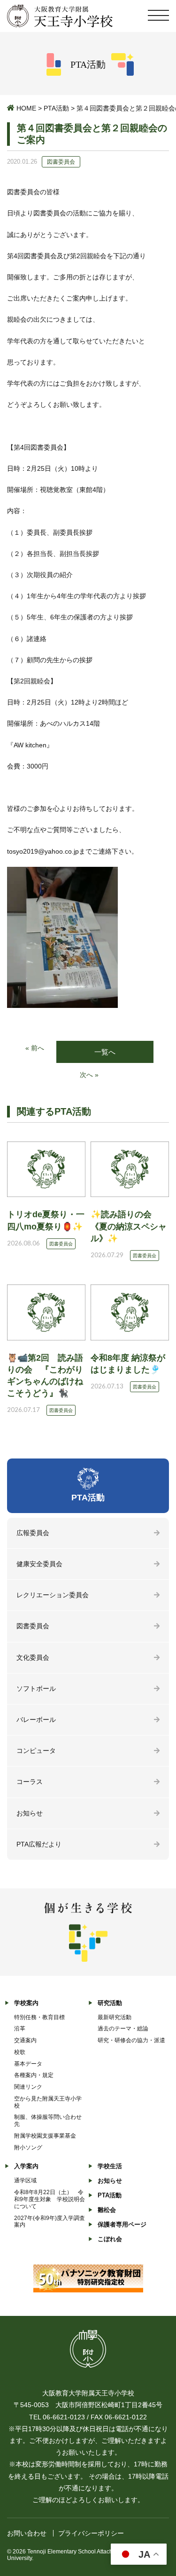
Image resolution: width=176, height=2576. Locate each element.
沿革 (20, 2029)
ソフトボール (36, 1688)
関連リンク (28, 2087)
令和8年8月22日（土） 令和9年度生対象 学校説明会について (50, 2199)
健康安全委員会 (39, 1564)
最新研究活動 (115, 2017)
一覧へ (105, 1052)
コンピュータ (36, 1751)
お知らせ (30, 1813)
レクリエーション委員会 (53, 1595)
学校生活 (110, 2166)
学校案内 (26, 2003)
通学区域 (25, 2180)
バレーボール (36, 1720)
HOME (26, 108)
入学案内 (26, 2166)
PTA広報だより (39, 1844)
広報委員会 (33, 1533)
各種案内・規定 (34, 2075)
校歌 (20, 2052)
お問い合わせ (27, 2533)
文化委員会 (33, 1657)
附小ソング (28, 2148)
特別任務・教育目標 (39, 2017)
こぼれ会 (110, 2239)
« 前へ (35, 1048)
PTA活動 (56, 108)
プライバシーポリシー (91, 2533)
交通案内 (25, 2040)
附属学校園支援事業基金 (45, 2136)
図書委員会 (33, 1626)
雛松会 (107, 2210)
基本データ (28, 2064)
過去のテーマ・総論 (123, 2029)
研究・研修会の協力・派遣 (131, 2040)
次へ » (89, 1075)
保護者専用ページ (122, 2224)
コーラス (30, 1782)
